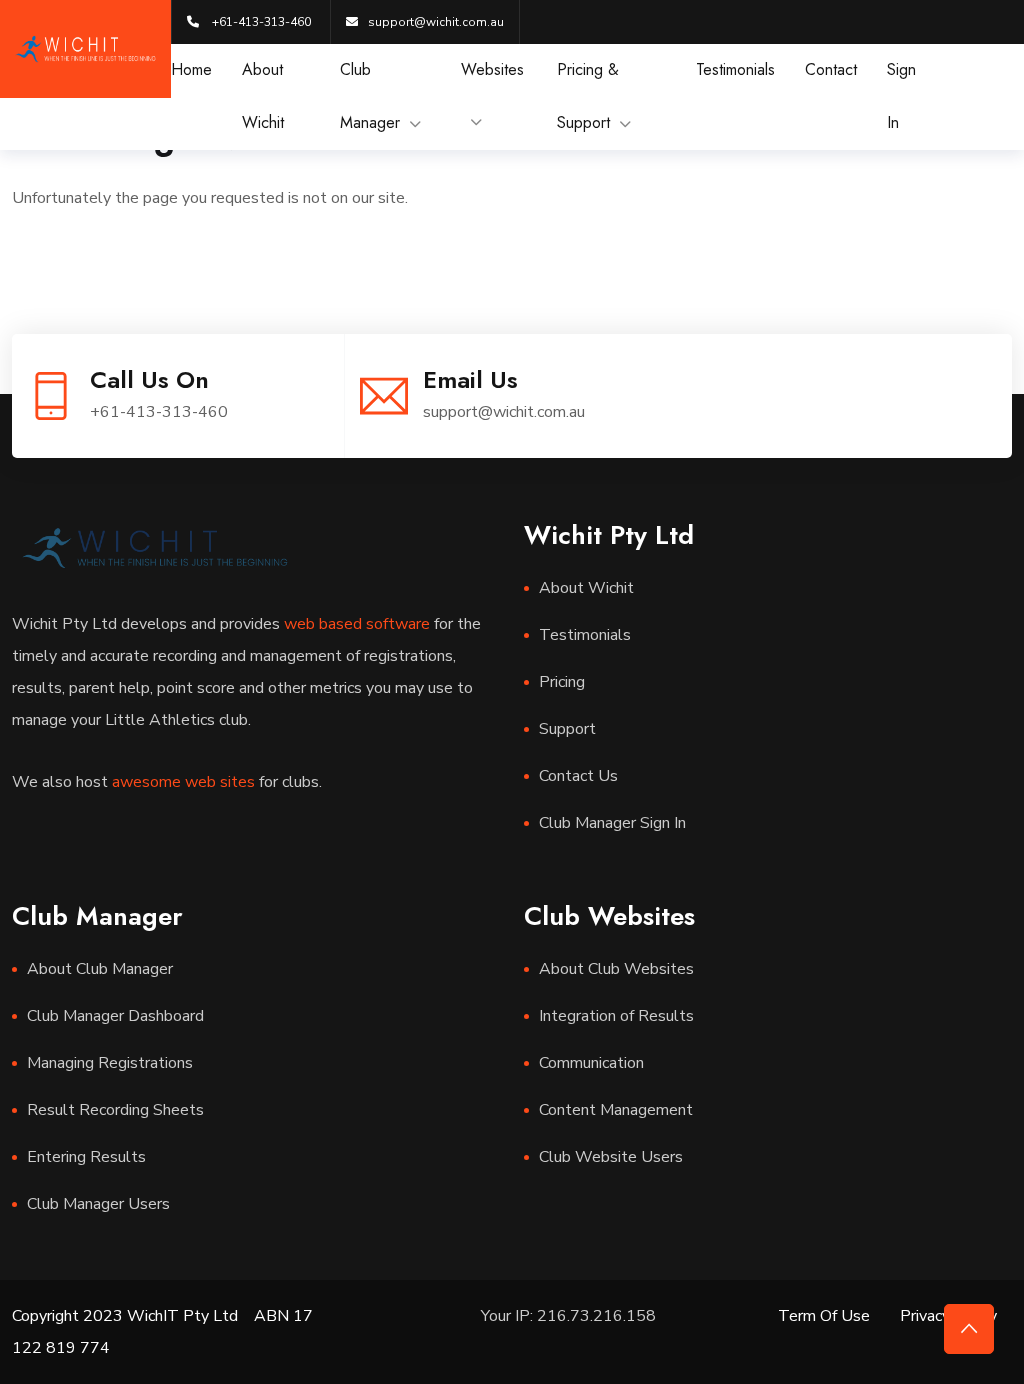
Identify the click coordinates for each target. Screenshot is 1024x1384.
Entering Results (86, 1157)
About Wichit (586, 588)
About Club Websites (616, 969)
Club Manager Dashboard (115, 1016)
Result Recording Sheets (115, 1110)
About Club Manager (100, 969)
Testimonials (735, 69)
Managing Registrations (110, 1063)
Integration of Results (616, 1016)
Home (191, 69)
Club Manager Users (98, 1204)
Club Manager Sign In (612, 823)
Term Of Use (824, 1316)
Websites (492, 69)
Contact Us (578, 776)
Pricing (562, 682)
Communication (591, 1063)
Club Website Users (611, 1157)
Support (567, 729)
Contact (831, 69)
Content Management (616, 1110)
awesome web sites (183, 782)
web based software (357, 624)
